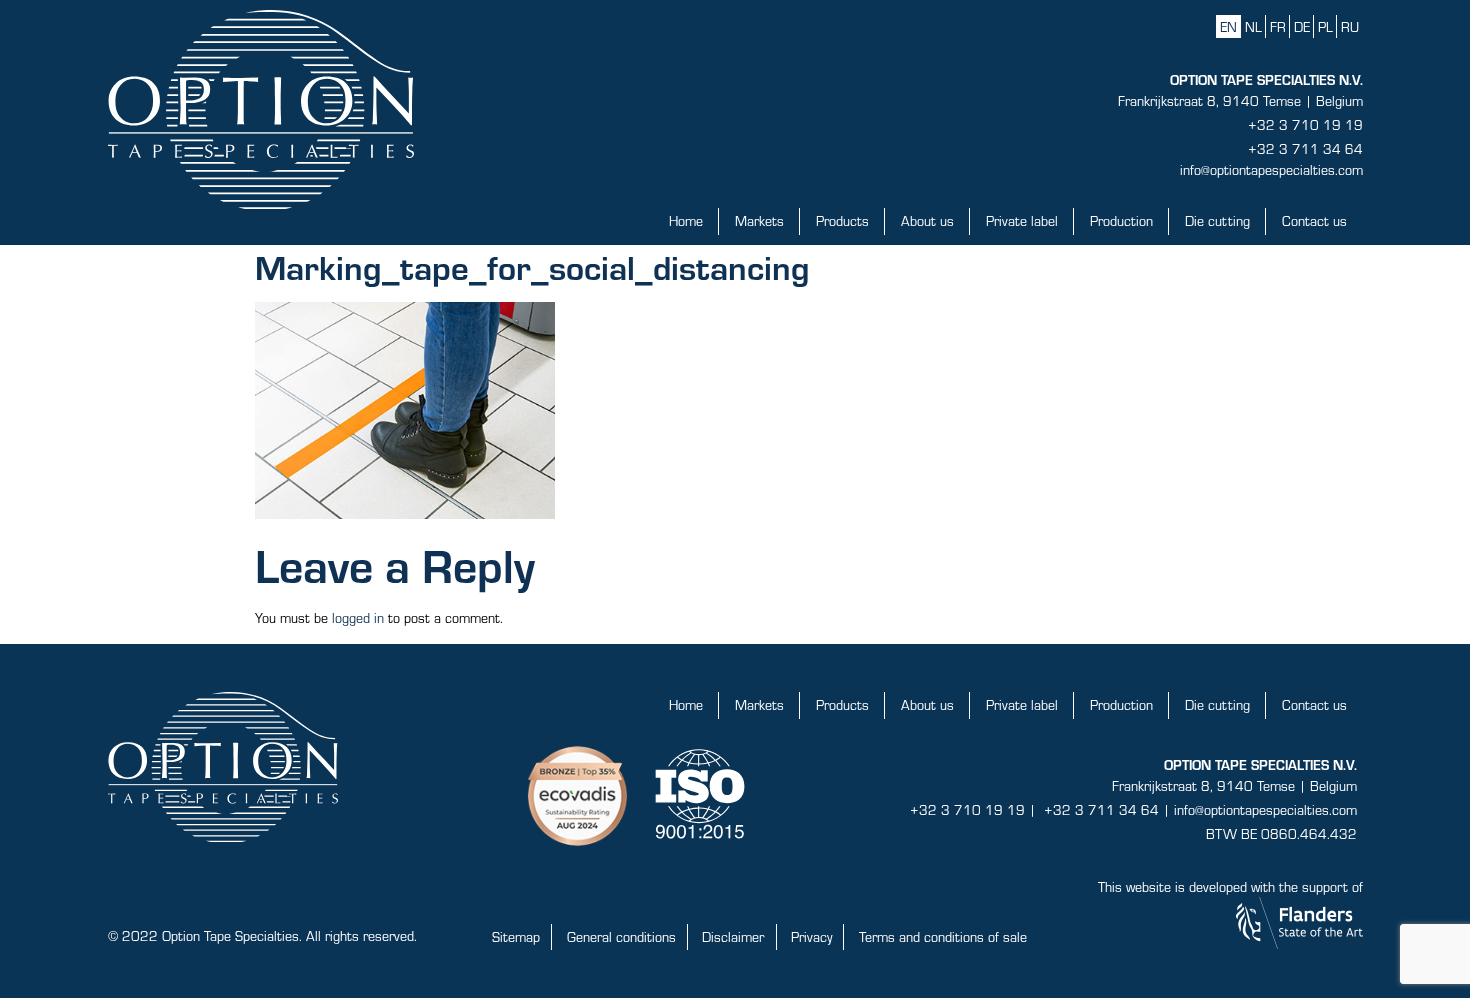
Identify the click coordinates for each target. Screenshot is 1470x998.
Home (686, 220)
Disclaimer (733, 936)
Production (1121, 220)
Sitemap (516, 936)
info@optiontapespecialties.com (1271, 169)
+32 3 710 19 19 (1305, 124)
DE (1302, 26)
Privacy (811, 936)
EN (1228, 26)
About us (927, 220)
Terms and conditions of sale (943, 936)
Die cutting (1217, 220)
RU (1350, 26)
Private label (1022, 220)
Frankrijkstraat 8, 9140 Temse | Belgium (1240, 100)
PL (1325, 26)
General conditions (621, 936)
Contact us (1314, 220)
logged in (358, 617)
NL (1253, 26)
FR (1278, 26)
